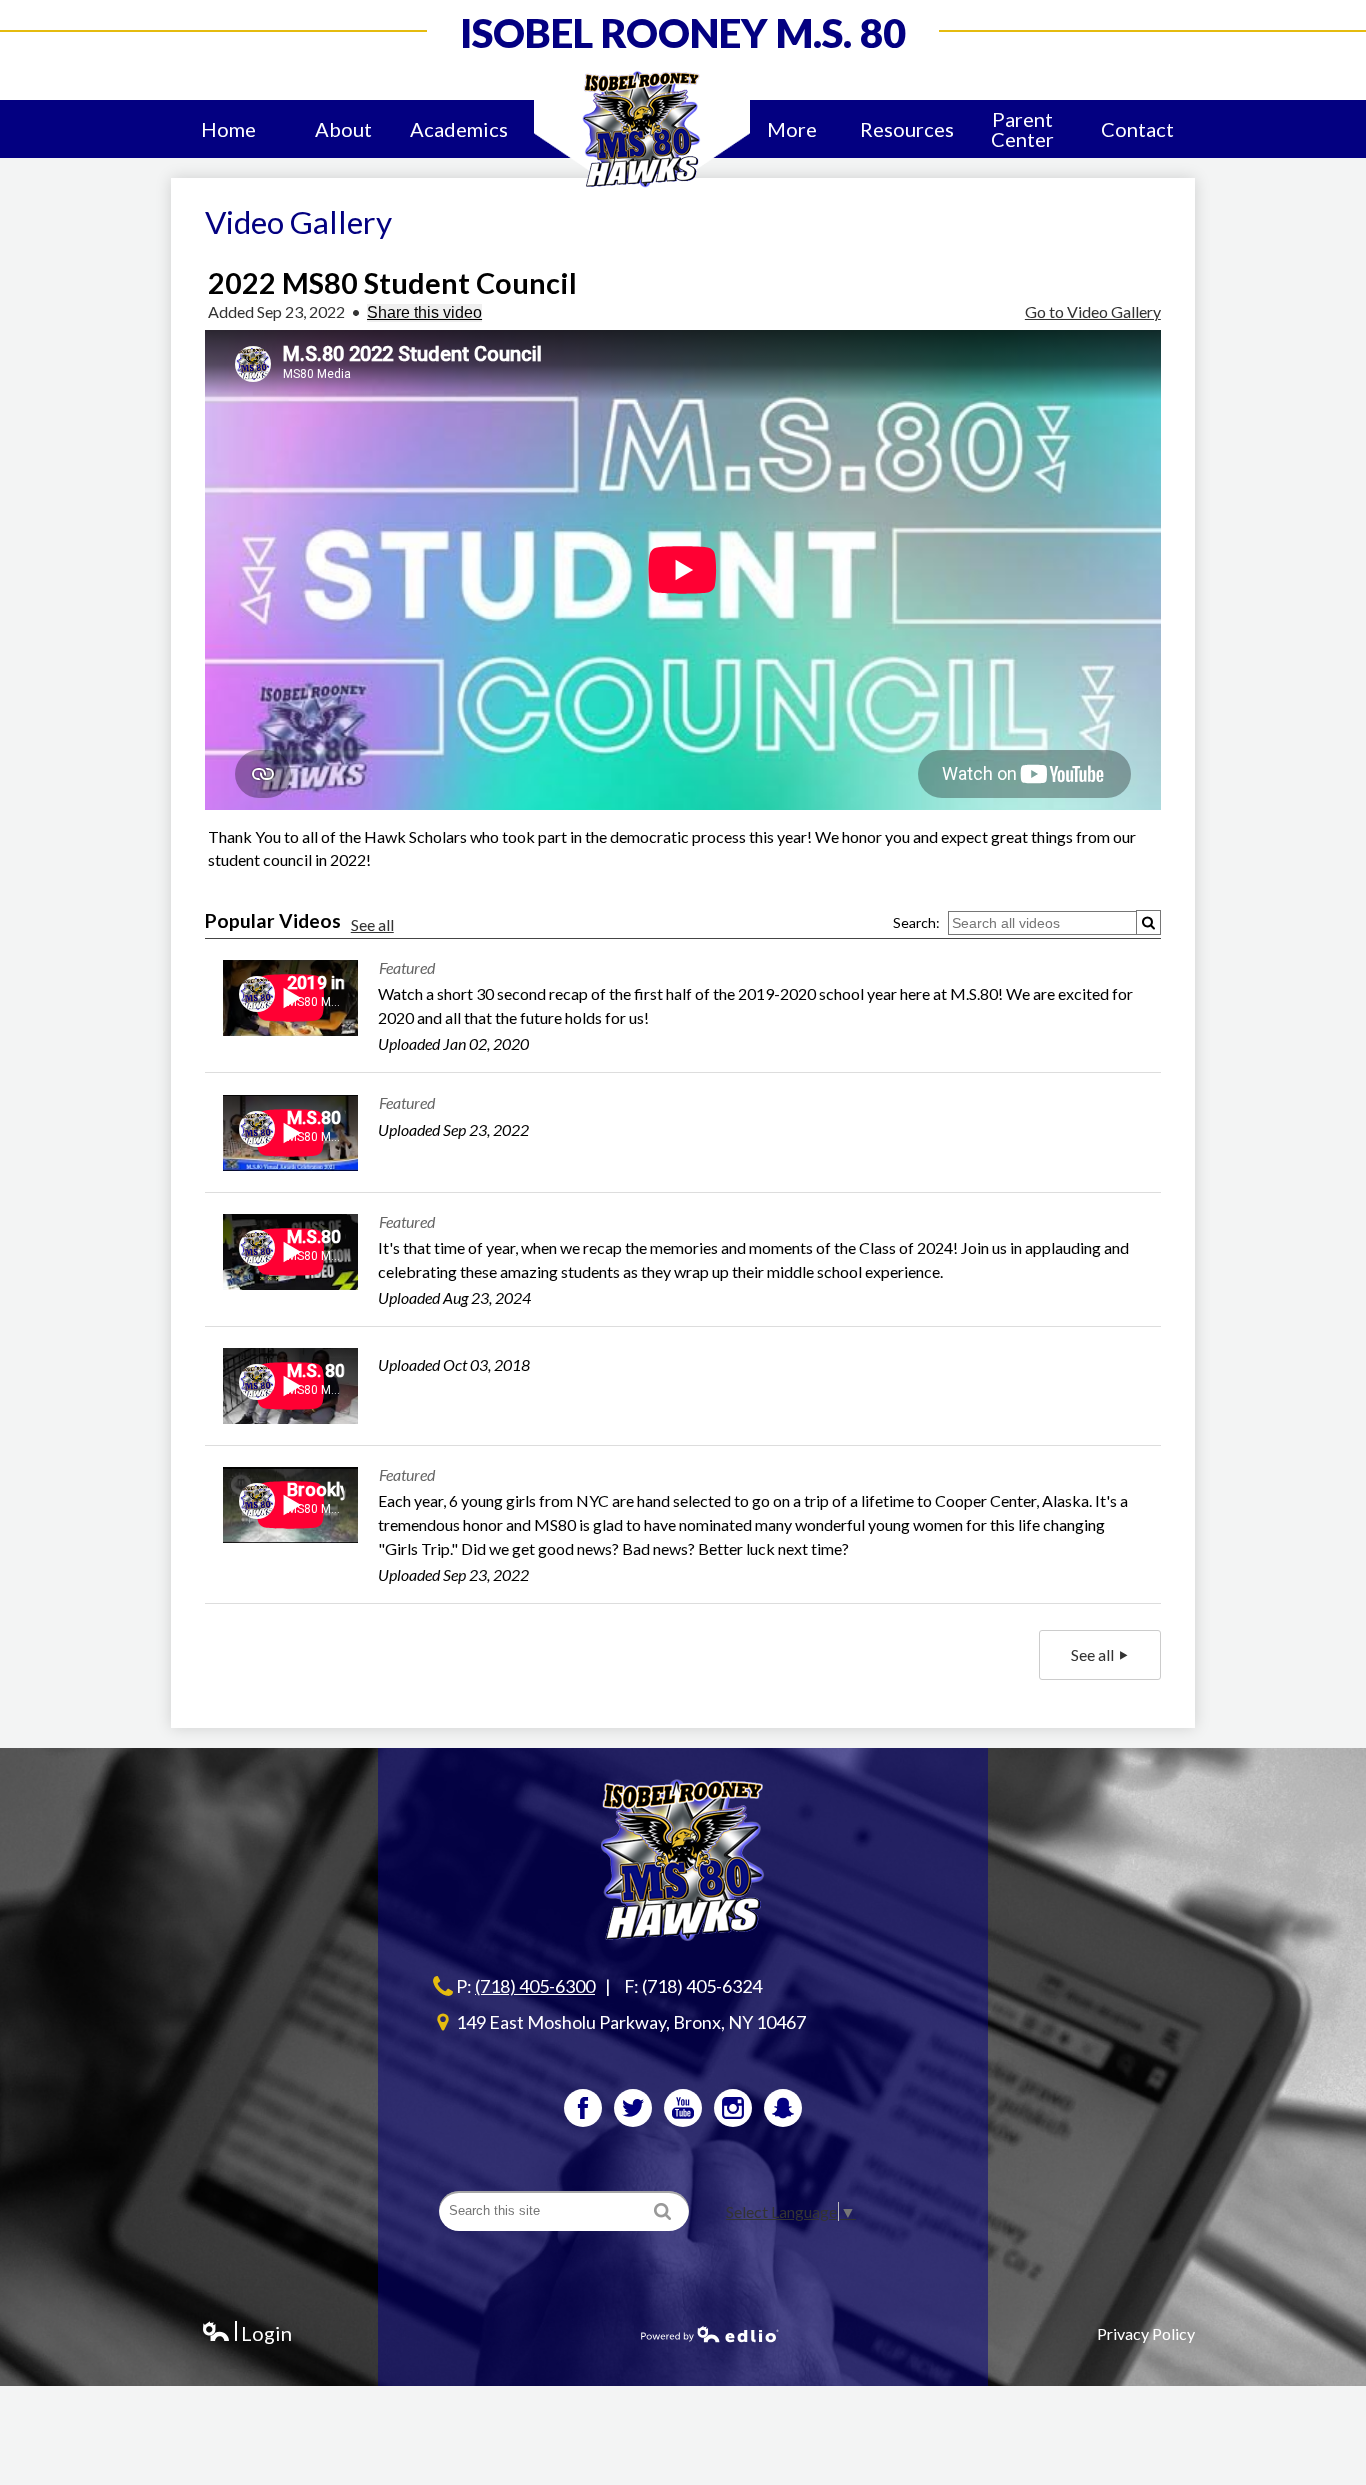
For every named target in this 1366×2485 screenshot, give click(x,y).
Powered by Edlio (710, 2334)
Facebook (583, 2108)
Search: (916, 922)
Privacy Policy (1146, 2333)
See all (372, 924)
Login (246, 2333)
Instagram (733, 2108)
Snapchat (783, 2108)
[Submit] (1148, 922)
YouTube (683, 2108)
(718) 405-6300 (535, 1986)
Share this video (424, 312)
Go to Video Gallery (1093, 311)
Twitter (633, 2108)
